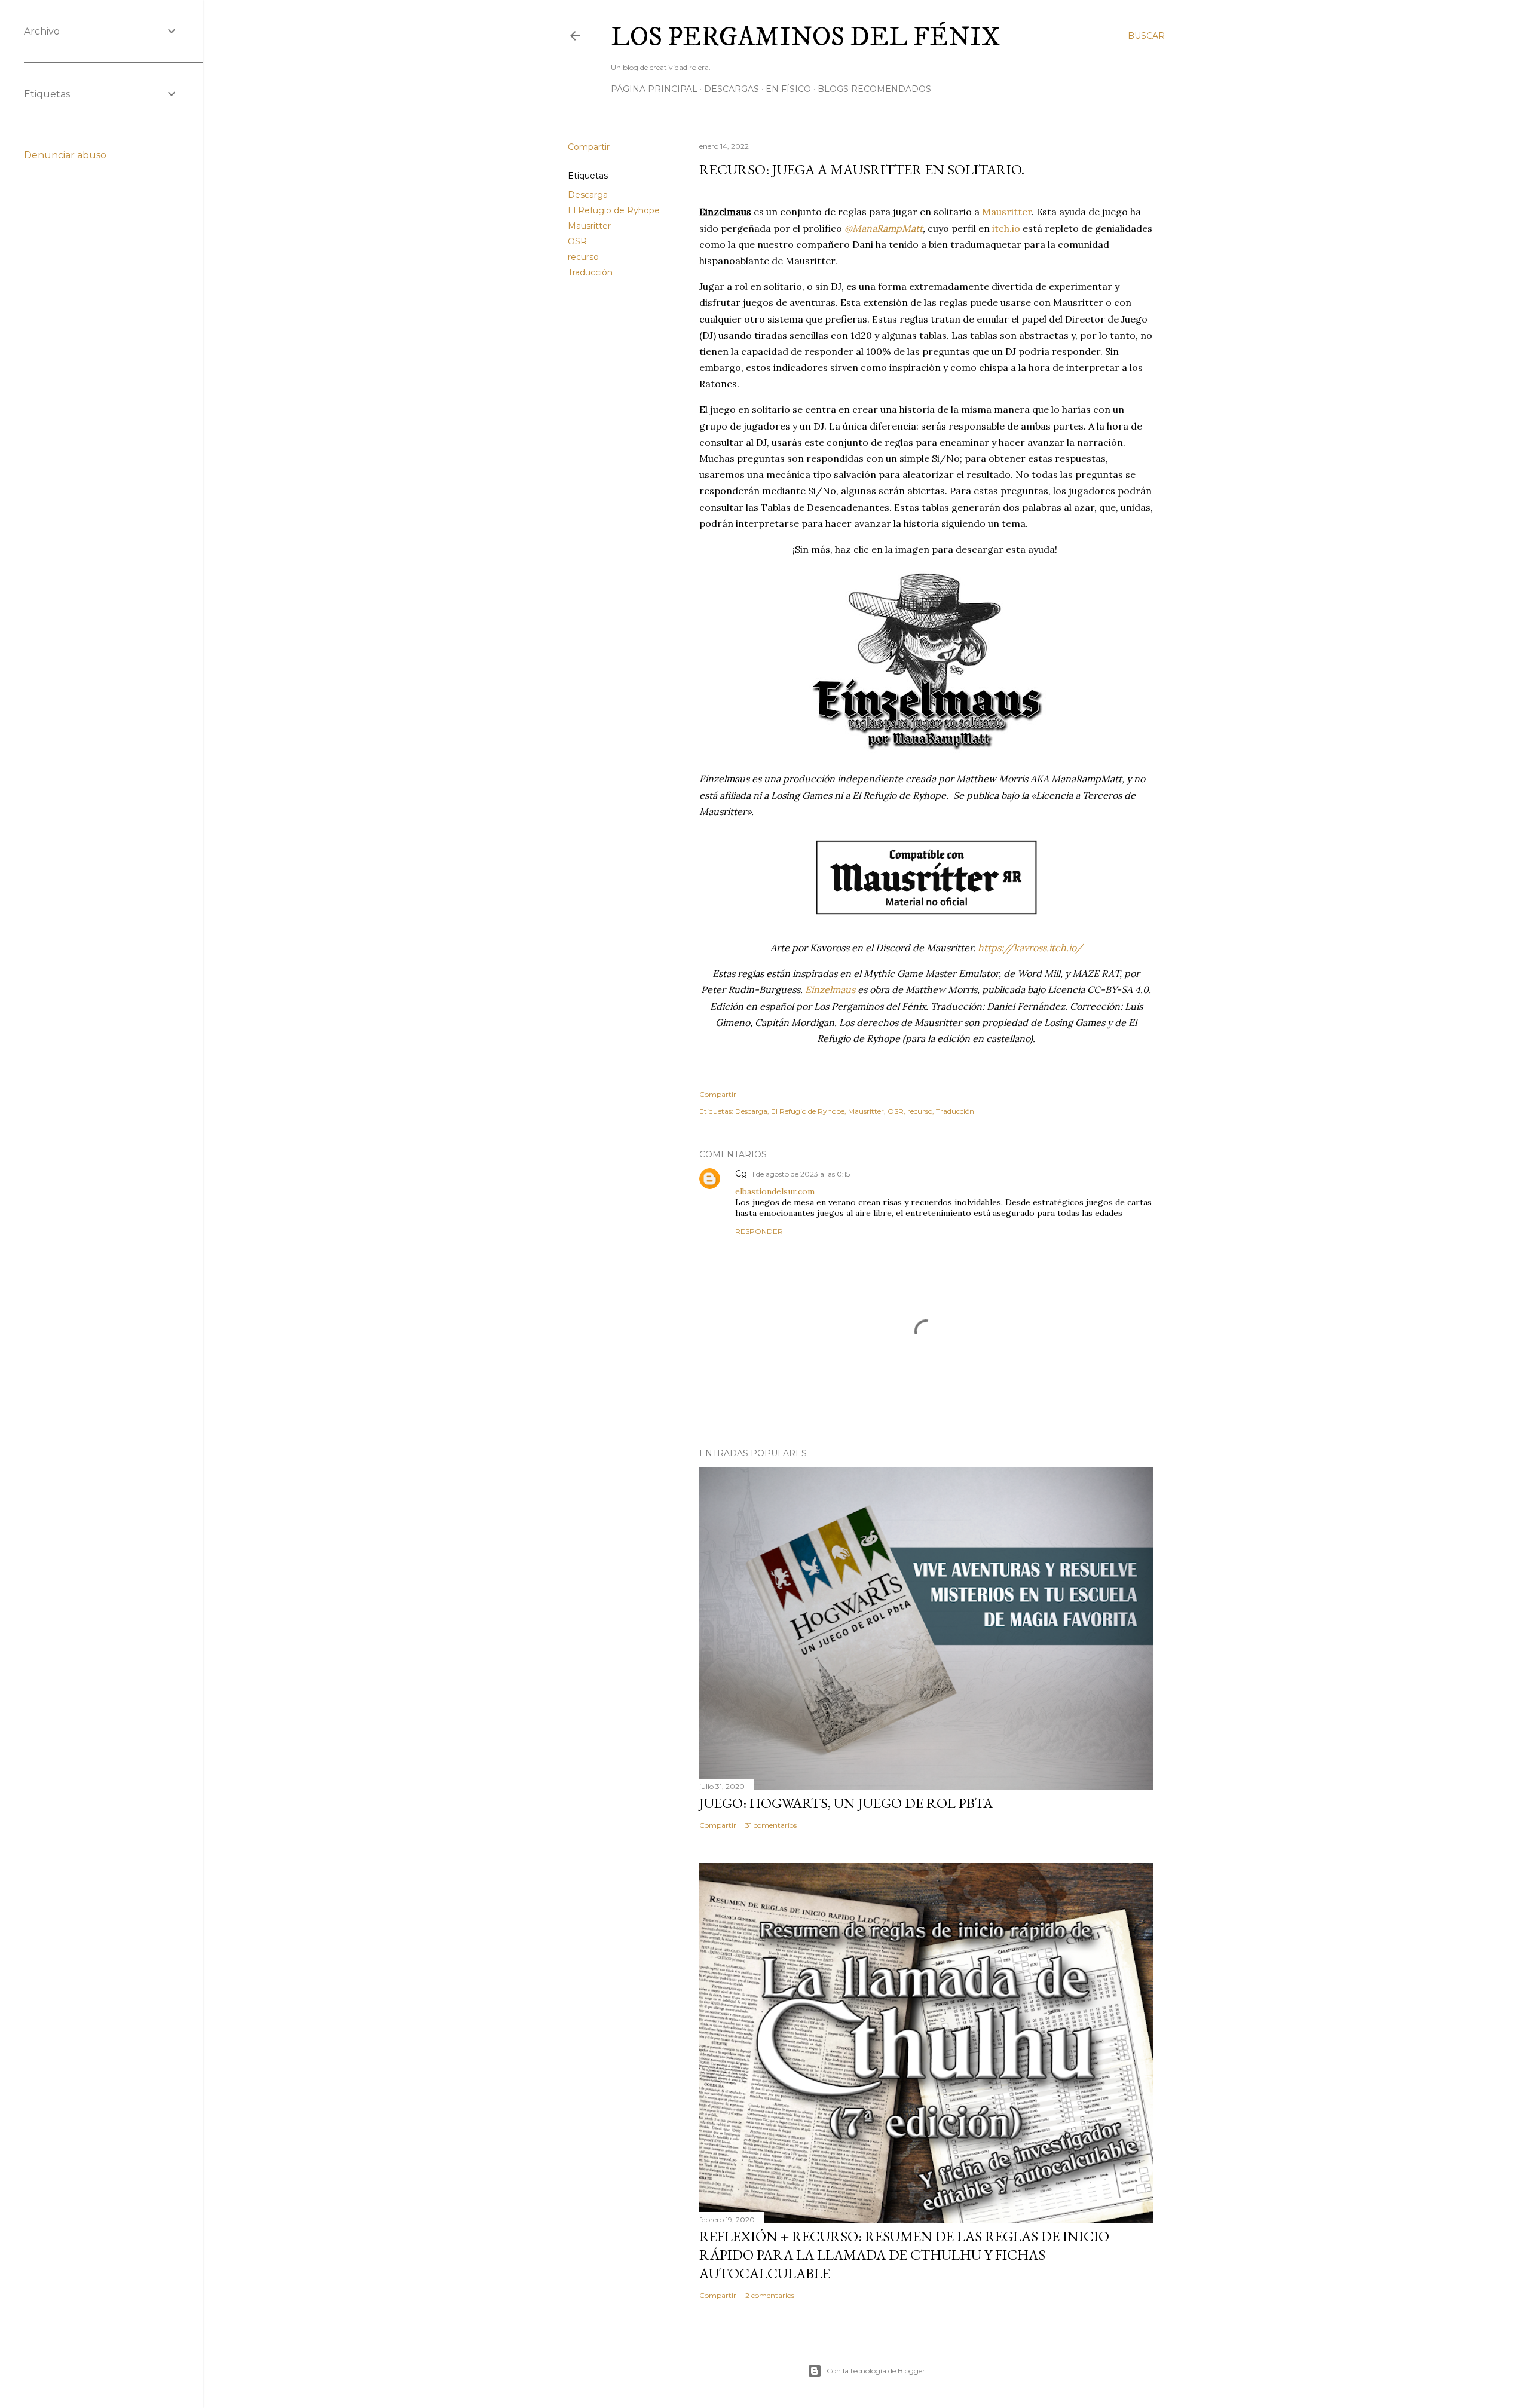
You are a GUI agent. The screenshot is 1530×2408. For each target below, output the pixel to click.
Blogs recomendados (874, 89)
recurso (583, 257)
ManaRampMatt (888, 228)
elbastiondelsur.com (775, 1191)
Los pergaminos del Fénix (806, 38)
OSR (577, 241)
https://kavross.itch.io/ (1030, 948)
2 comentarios (770, 2295)
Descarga (588, 195)
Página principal (654, 89)
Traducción (590, 272)
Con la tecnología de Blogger (876, 2371)
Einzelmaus (830, 989)
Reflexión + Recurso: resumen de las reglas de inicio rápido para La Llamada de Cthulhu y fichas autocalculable (904, 2255)
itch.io (1006, 228)
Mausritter (589, 226)
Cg (741, 1174)
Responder (759, 1231)
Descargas (732, 89)
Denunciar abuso (65, 155)
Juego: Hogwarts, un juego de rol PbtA (846, 1803)
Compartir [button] (589, 147)
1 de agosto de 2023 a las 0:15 (801, 1174)
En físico (788, 89)
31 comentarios (771, 1825)
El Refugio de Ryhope (614, 210)
